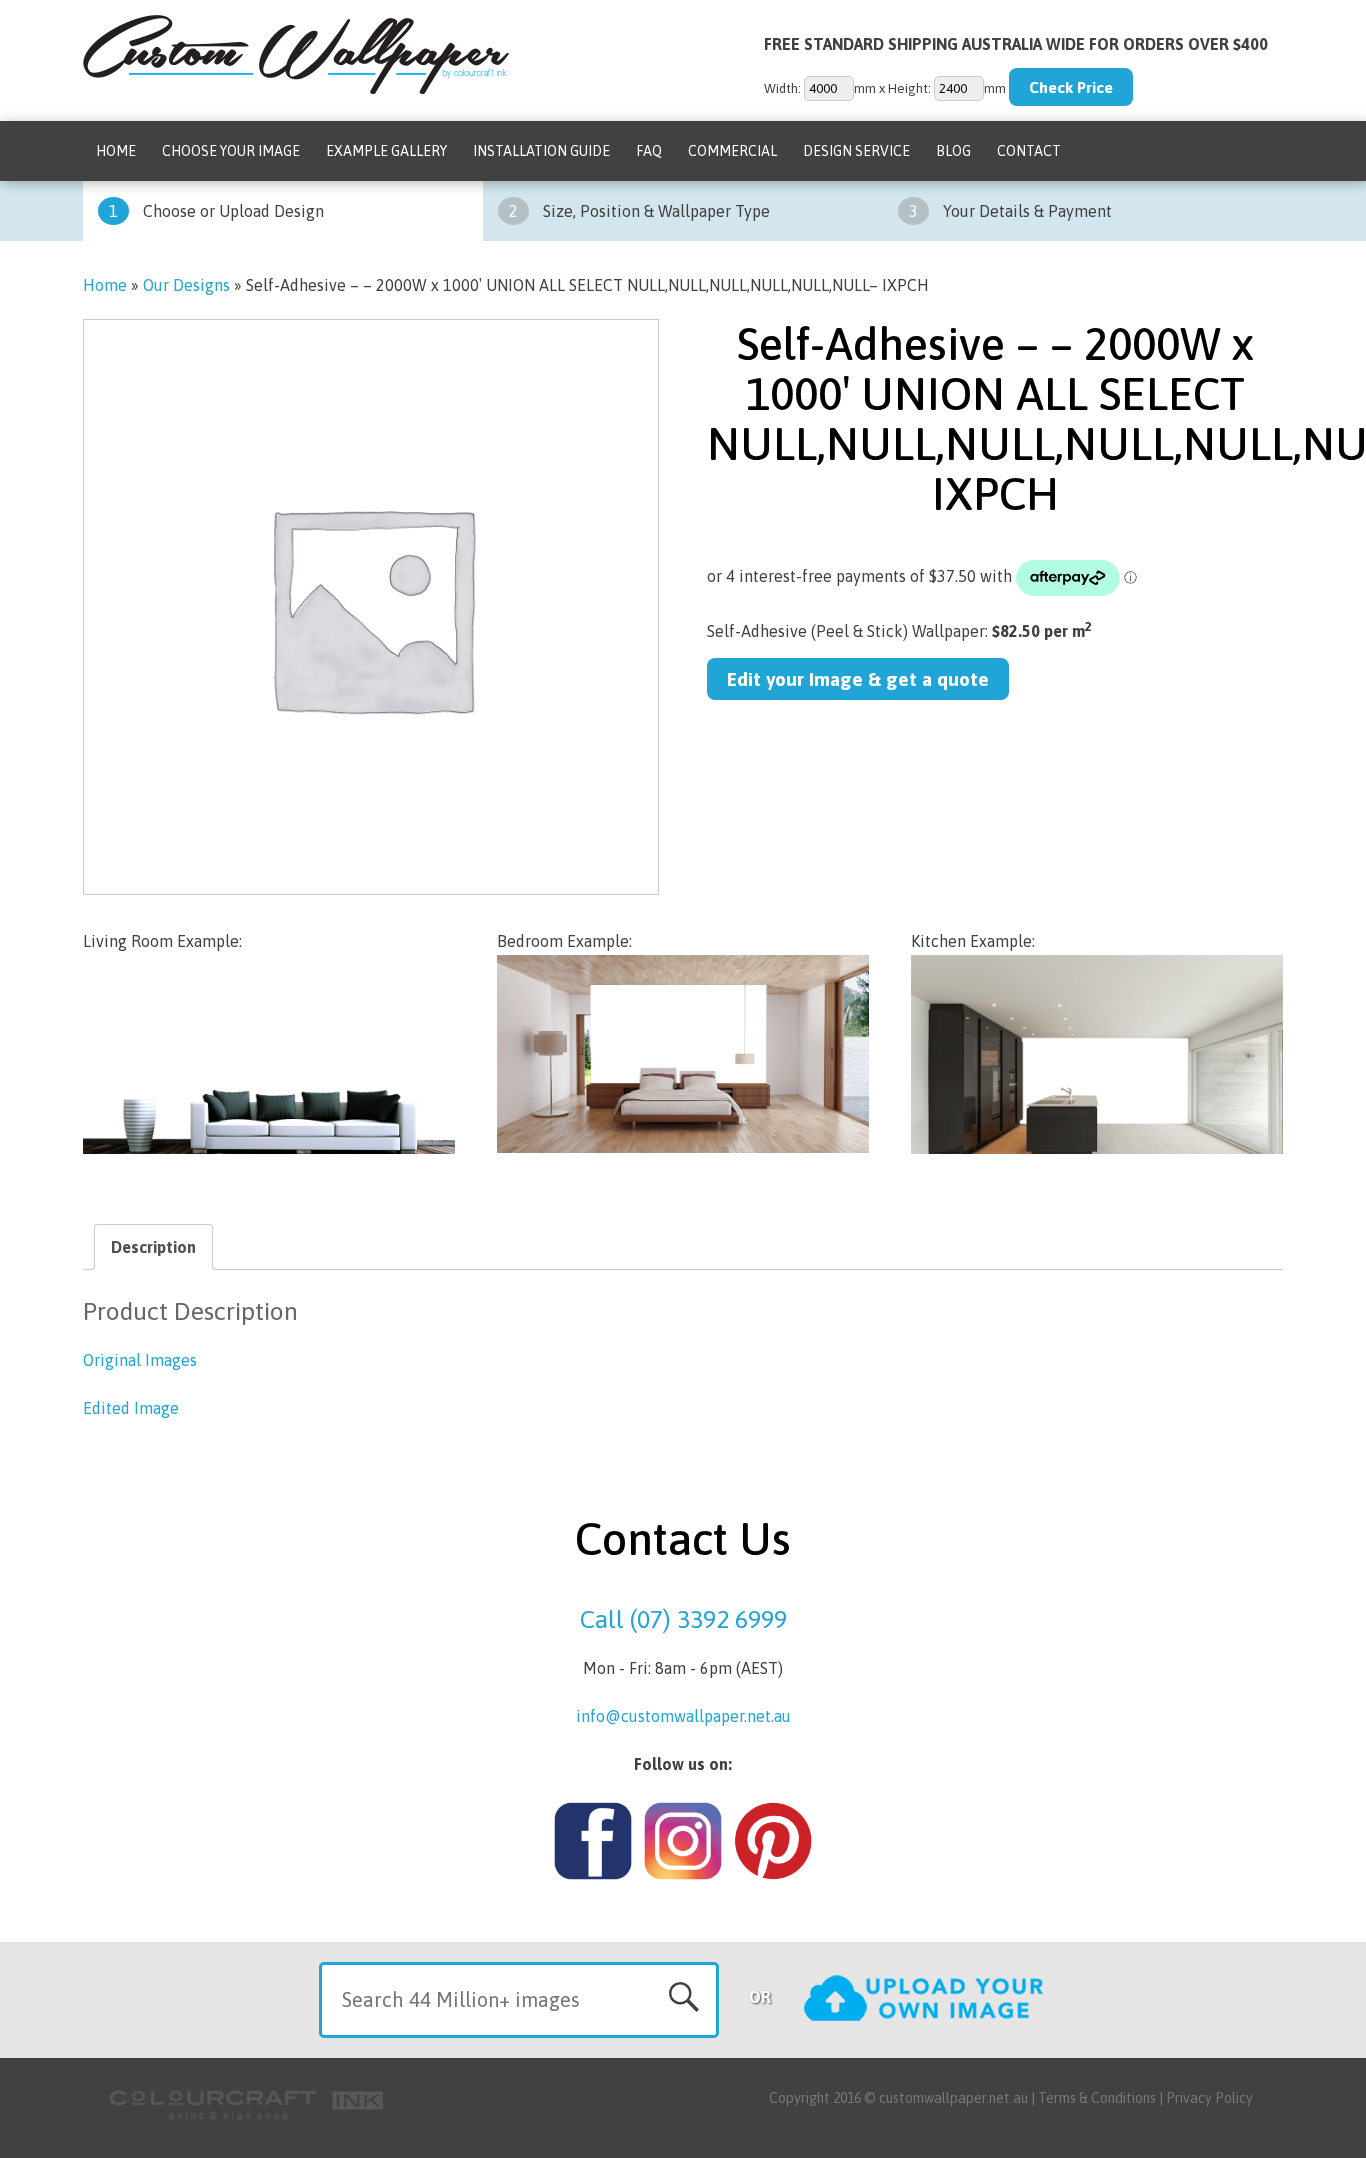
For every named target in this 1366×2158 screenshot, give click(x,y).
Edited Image (131, 1408)
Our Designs (186, 285)
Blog (953, 151)
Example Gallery (386, 151)
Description (153, 1247)
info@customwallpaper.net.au (683, 1716)
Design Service (856, 151)
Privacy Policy (1209, 2098)
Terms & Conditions (1097, 2098)
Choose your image (231, 151)
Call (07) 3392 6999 (683, 1619)
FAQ (649, 151)
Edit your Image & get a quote (858, 679)
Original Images (140, 1360)
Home (116, 151)
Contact (1029, 151)
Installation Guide (541, 151)
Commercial (732, 151)
